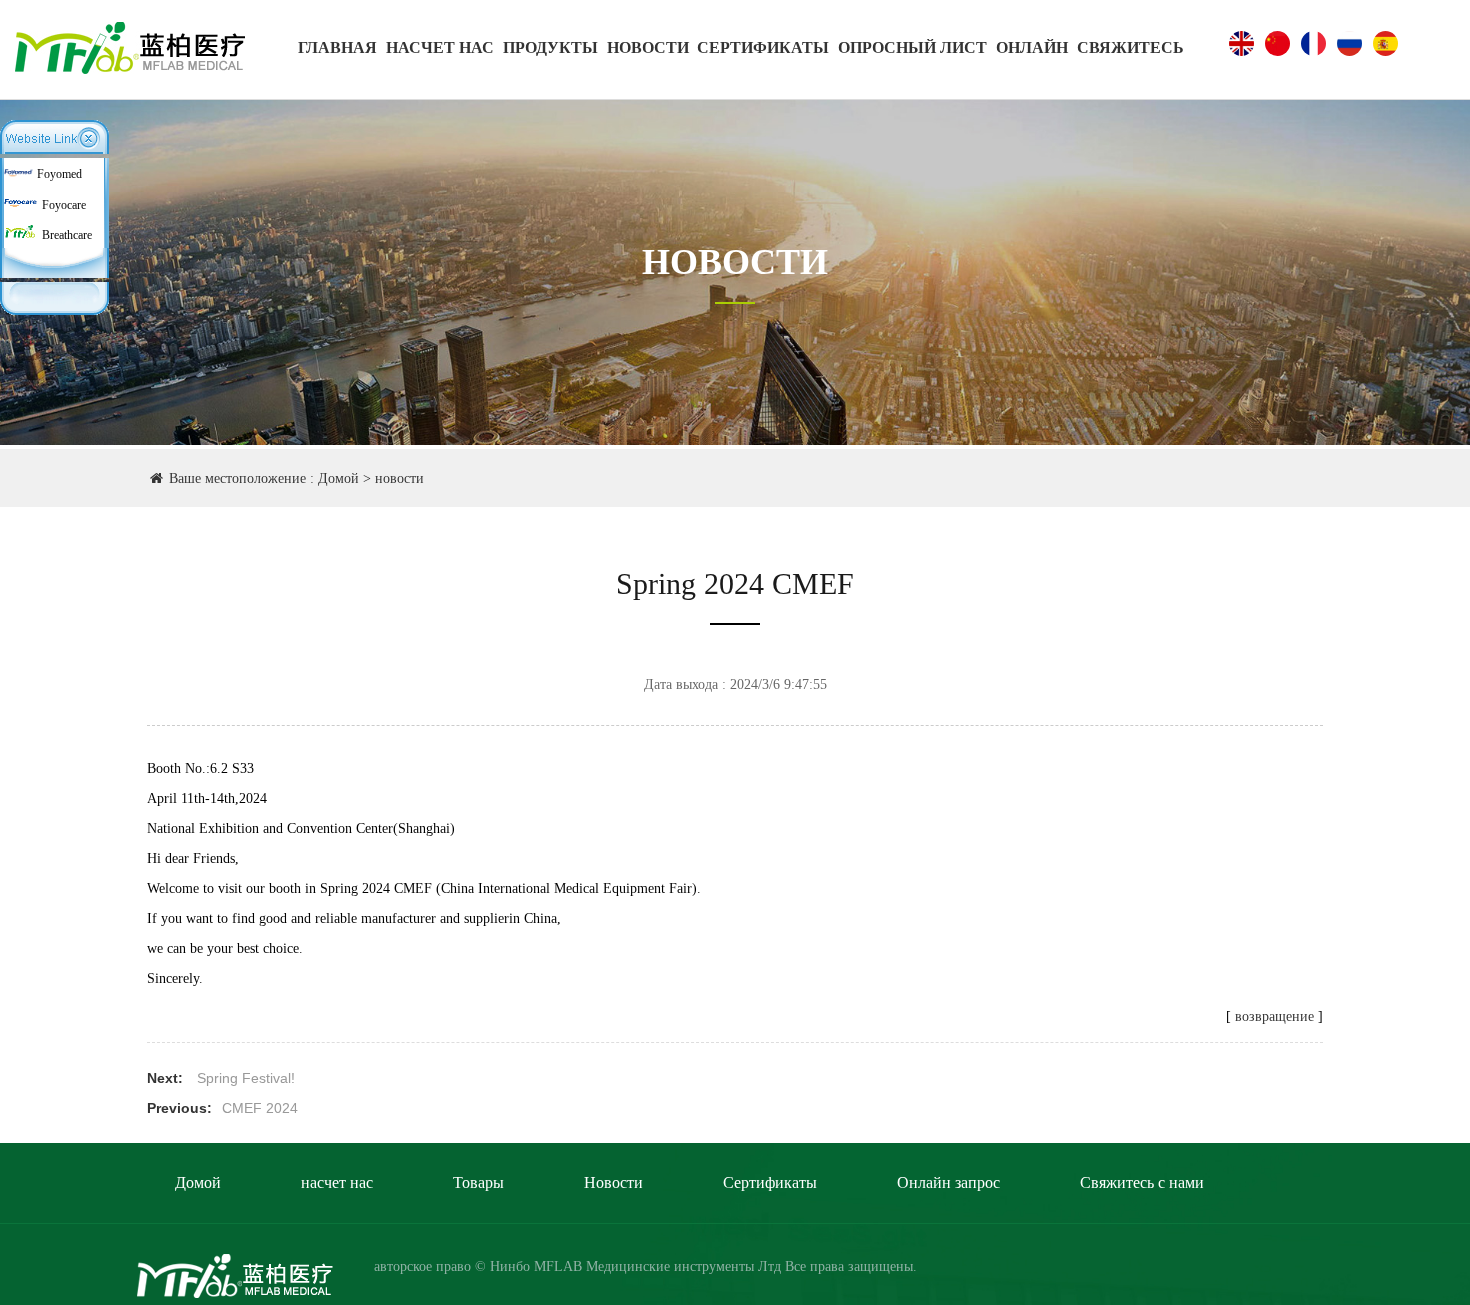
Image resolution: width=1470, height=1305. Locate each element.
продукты (550, 47)
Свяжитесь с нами (1142, 1182)
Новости (613, 1182)
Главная (337, 47)
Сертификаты (770, 1182)
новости (648, 47)
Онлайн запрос (948, 1182)
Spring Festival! (246, 1078)
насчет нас (440, 47)
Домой (338, 478)
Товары (478, 1182)
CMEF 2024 (260, 1108)
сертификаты (763, 47)
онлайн (1032, 47)
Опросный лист (912, 47)
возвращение (1274, 1016)
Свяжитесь (1130, 47)
